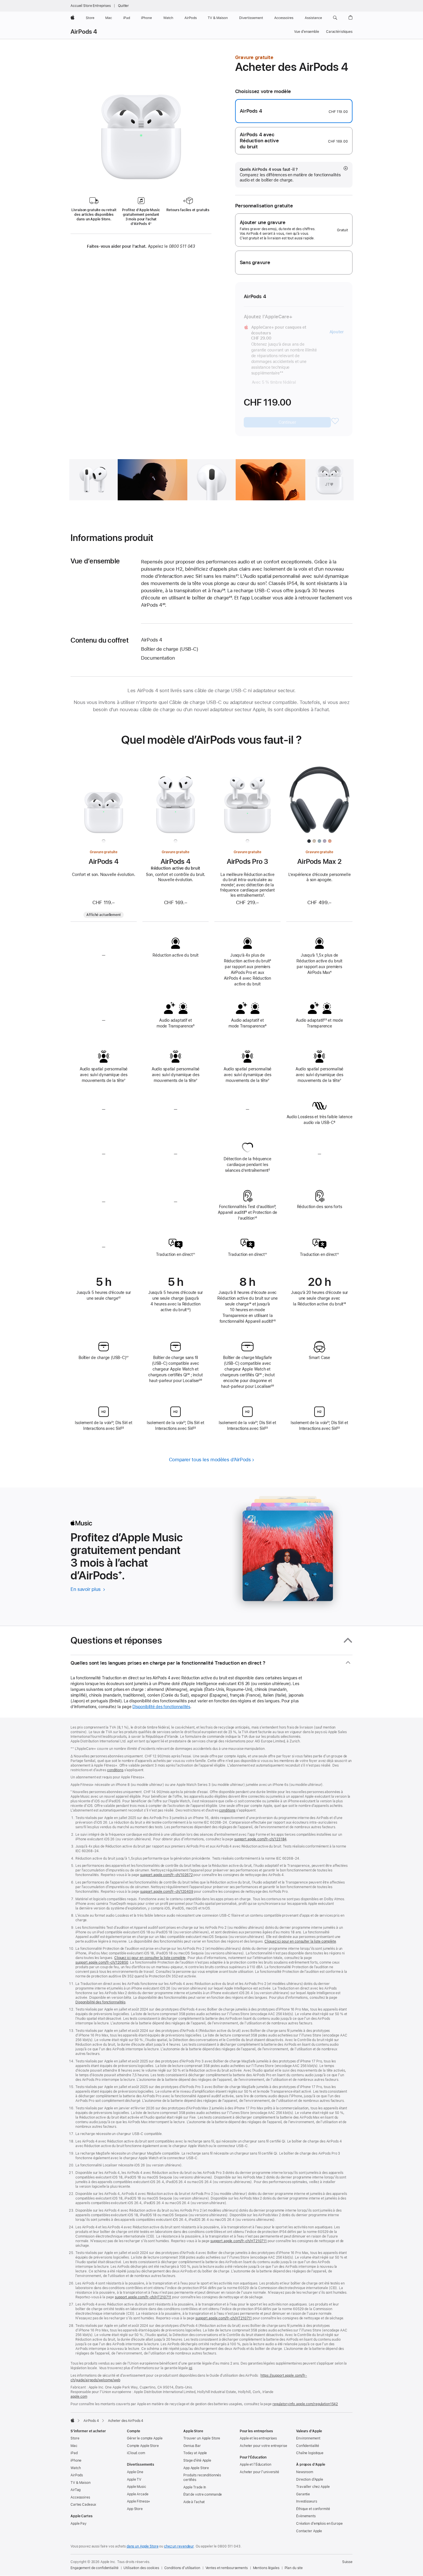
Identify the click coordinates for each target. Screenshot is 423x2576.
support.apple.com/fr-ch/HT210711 (239, 2241)
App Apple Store (196, 2468)
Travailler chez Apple (313, 2487)
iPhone (76, 2460)
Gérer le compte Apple (145, 2438)
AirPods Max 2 (319, 861)
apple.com (79, 2397)
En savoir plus (88, 1589)
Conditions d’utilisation (182, 2568)
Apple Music (137, 2487)
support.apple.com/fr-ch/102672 (166, 1875)
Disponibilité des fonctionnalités (161, 1707)
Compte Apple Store (143, 2446)
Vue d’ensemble (307, 32)
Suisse (347, 2562)
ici (191, 2368)
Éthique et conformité (313, 2509)
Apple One (135, 2472)
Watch (76, 2468)
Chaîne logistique (310, 2453)
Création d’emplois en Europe (319, 2524)
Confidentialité (308, 2446)
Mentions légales (266, 2568)
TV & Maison (81, 2483)
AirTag (76, 2490)
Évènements (306, 2516)
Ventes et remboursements (227, 2568)
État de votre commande (203, 2494)
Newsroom (305, 2472)
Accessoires (80, 2497)
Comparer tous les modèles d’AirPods (210, 1460)
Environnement (308, 2438)
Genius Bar (192, 2446)
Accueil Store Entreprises (91, 6)
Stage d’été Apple (197, 2460)
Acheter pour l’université (259, 2472)
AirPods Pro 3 (248, 861)
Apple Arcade (138, 2494)
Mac (74, 2446)
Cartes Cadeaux (83, 2505)
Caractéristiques (339, 32)
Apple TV (134, 2480)
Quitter (123, 6)
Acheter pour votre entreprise (263, 2446)
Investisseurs (306, 2501)
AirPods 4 (84, 32)
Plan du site (294, 2568)
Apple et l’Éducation (256, 2465)
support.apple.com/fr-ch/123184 (260, 1839)
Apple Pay (79, 2524)
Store (75, 2438)
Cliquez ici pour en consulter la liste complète (300, 1941)
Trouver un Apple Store (202, 2438)
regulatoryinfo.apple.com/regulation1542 (305, 2404)
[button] (335, 18)
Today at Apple (195, 2453)
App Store (135, 2509)
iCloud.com (136, 2453)
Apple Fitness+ (139, 2501)
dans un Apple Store (143, 2546)
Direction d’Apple (310, 2480)
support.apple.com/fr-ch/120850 (102, 1962)
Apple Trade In (195, 2487)
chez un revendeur (179, 2546)
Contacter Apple (309, 2531)
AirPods (77, 2475)
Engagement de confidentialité (95, 2568)
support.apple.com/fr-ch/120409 (167, 1892)
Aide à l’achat (194, 2502)
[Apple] (73, 2420)
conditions (115, 1770)
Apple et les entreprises (258, 2438)
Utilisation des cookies (141, 2568)
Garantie (303, 2494)
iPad (74, 2453)
